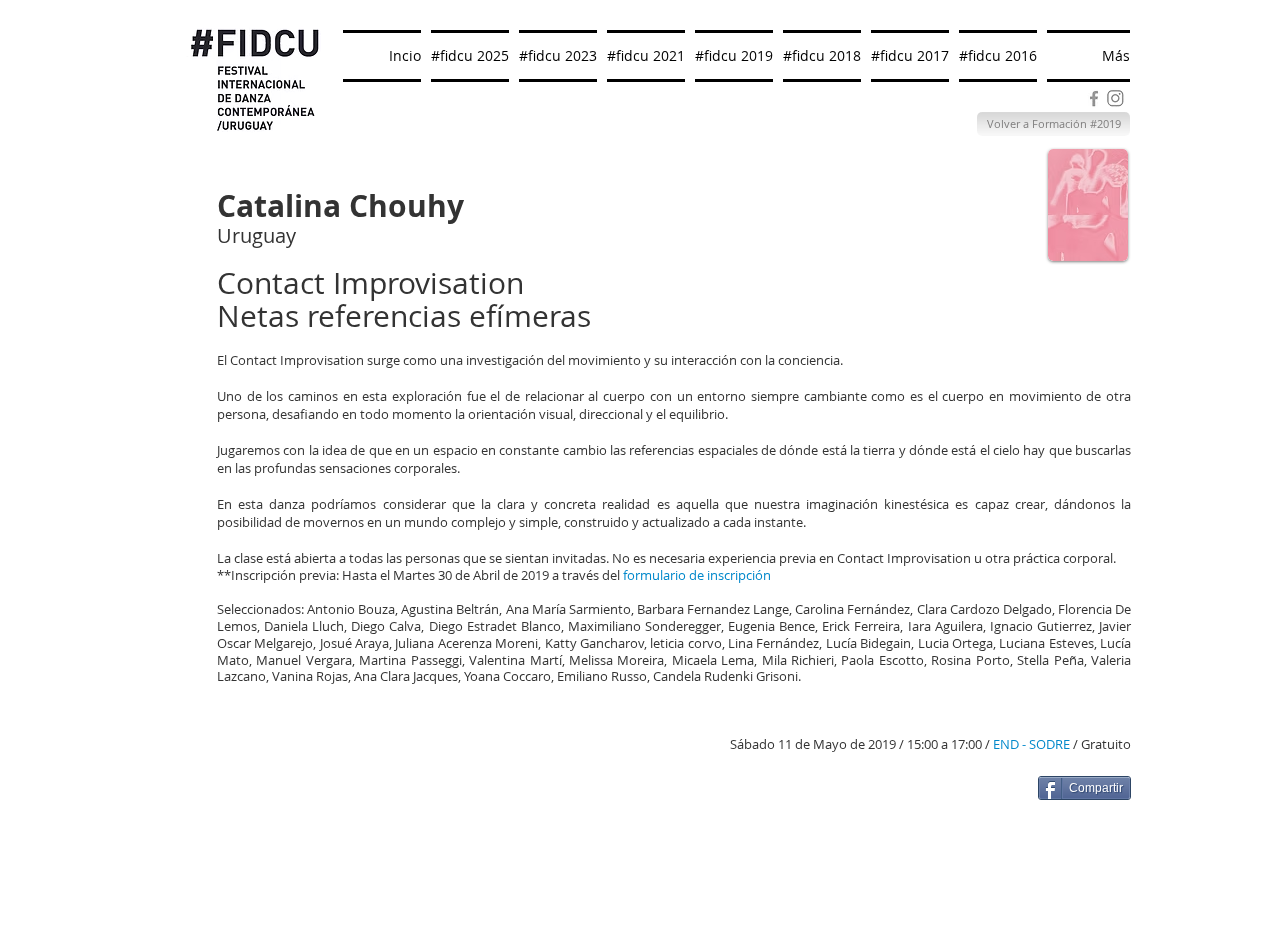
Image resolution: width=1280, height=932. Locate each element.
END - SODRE (1031, 744)
